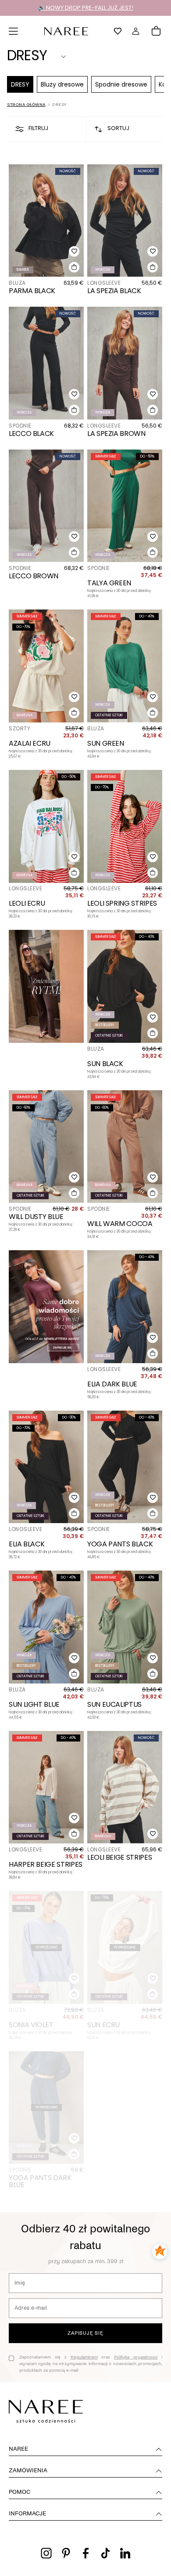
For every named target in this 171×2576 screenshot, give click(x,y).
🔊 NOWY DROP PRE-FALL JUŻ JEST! (85, 8)
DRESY (20, 84)
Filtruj (38, 128)
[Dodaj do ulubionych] (74, 251)
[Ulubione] (118, 31)
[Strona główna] (66, 31)
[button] (14, 31)
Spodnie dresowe (121, 84)
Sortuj (118, 128)
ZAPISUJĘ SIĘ (85, 2333)
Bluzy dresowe (62, 84)
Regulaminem (84, 2357)
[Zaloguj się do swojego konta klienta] (136, 31)
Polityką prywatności (136, 2357)
